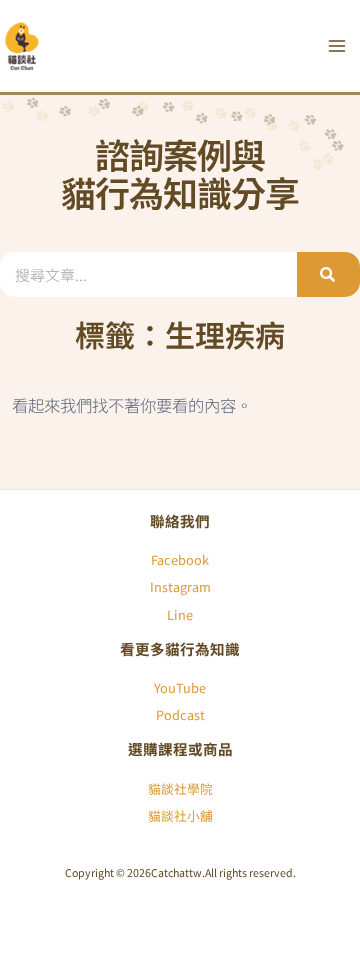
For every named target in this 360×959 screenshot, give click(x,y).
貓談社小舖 (180, 815)
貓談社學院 (180, 788)
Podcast (180, 714)
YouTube (180, 687)
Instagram (180, 586)
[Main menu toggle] (336, 46)
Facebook (180, 559)
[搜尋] (328, 274)
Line (180, 614)
